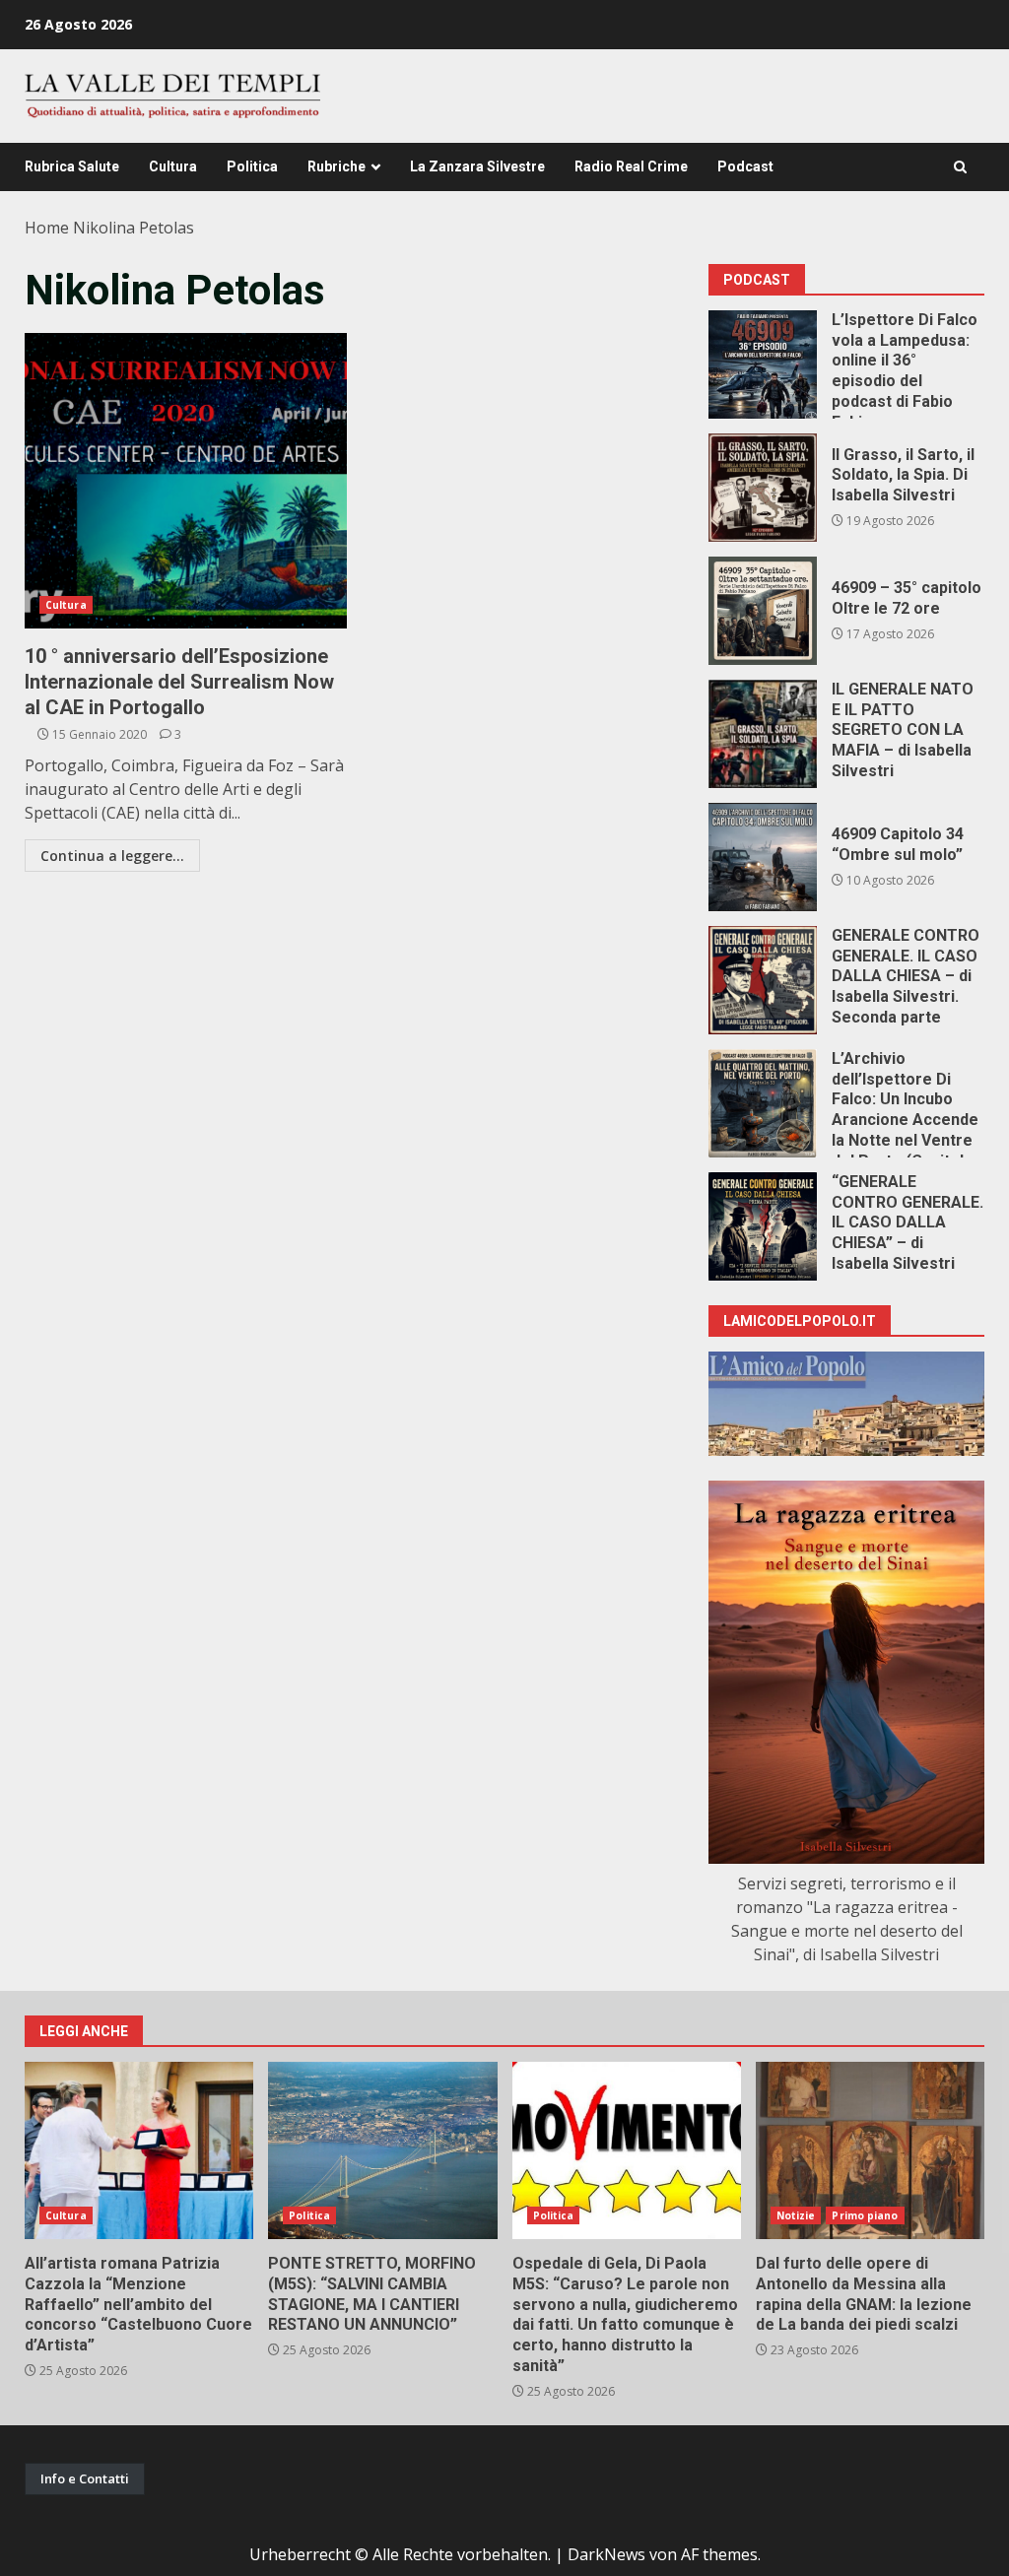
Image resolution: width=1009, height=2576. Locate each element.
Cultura (173, 166)
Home (47, 228)
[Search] (960, 167)
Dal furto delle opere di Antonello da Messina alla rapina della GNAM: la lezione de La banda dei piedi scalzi (870, 2150)
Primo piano (865, 2215)
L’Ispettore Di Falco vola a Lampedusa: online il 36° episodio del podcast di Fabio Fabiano (763, 364)
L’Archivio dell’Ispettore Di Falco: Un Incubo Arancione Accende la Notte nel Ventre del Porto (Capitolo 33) (763, 1103)
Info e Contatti (85, 2478)
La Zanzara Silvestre (477, 166)
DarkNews (606, 2554)
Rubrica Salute (72, 166)
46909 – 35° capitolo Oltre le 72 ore (763, 611)
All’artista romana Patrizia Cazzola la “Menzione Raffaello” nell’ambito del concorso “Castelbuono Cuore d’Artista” (139, 2150)
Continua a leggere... (112, 856)
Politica (252, 166)
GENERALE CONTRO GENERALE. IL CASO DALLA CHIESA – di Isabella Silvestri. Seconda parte (763, 980)
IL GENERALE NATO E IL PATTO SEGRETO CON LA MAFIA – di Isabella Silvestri (763, 734)
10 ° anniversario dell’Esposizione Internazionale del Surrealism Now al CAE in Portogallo (186, 481)
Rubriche (336, 166)
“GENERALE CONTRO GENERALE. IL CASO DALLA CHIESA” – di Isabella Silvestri (763, 1226)
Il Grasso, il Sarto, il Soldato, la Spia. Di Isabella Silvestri (763, 488)
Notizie (796, 2215)
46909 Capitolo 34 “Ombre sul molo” (763, 857)
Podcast (745, 166)
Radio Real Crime (631, 166)
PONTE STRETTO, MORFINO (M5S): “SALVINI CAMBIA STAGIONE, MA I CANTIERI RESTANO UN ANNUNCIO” (382, 2150)
